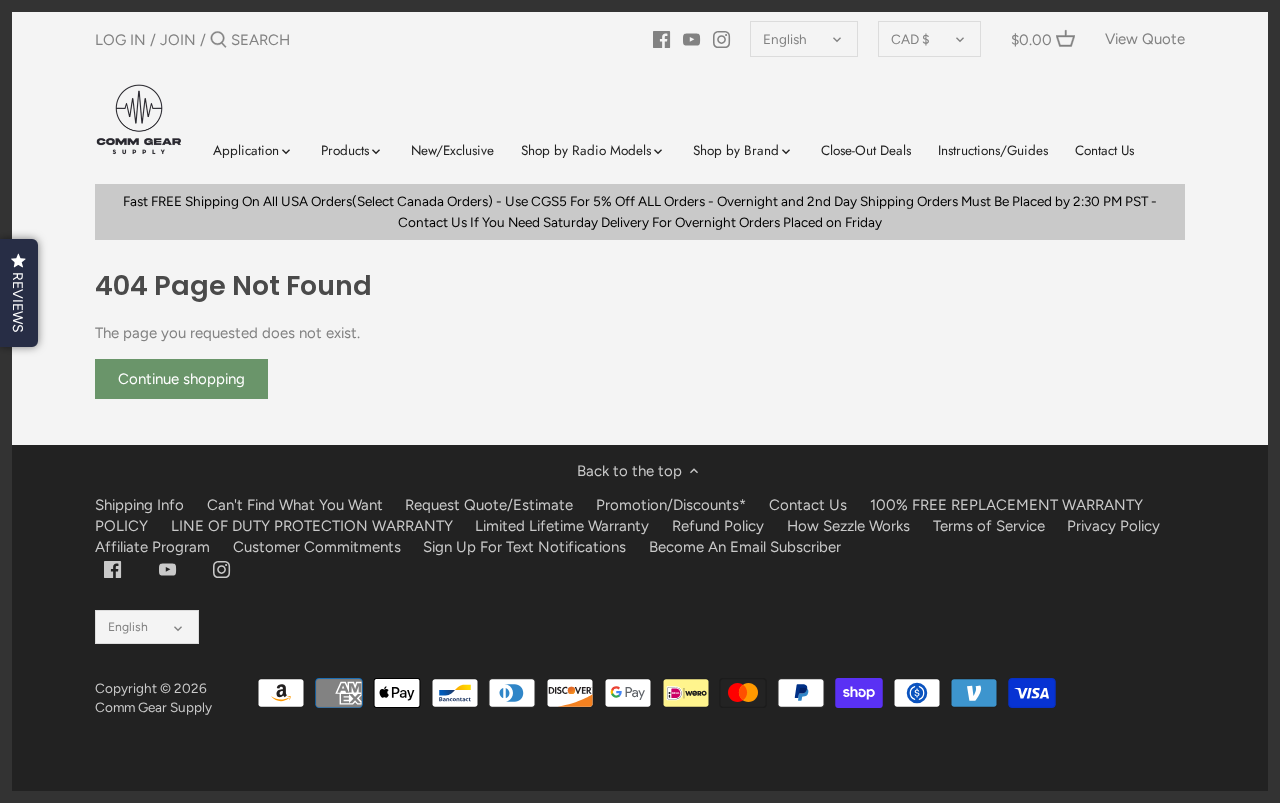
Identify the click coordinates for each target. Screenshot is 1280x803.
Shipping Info (139, 505)
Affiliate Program (152, 547)
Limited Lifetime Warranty (562, 526)
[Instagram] (721, 39)
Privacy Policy (1113, 526)
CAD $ (910, 39)
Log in (120, 40)
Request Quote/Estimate (491, 505)
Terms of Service (991, 526)
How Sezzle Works (848, 526)
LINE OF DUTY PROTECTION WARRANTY (312, 526)
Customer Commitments (317, 547)
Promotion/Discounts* (671, 505)
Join (178, 40)
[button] (19, 293)
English (785, 39)
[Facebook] (661, 39)
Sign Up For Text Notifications (524, 547)
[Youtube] (691, 39)
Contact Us (808, 505)
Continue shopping (181, 379)
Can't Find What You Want (295, 505)
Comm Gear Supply (153, 707)
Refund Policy (718, 526)
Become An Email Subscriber (745, 547)
